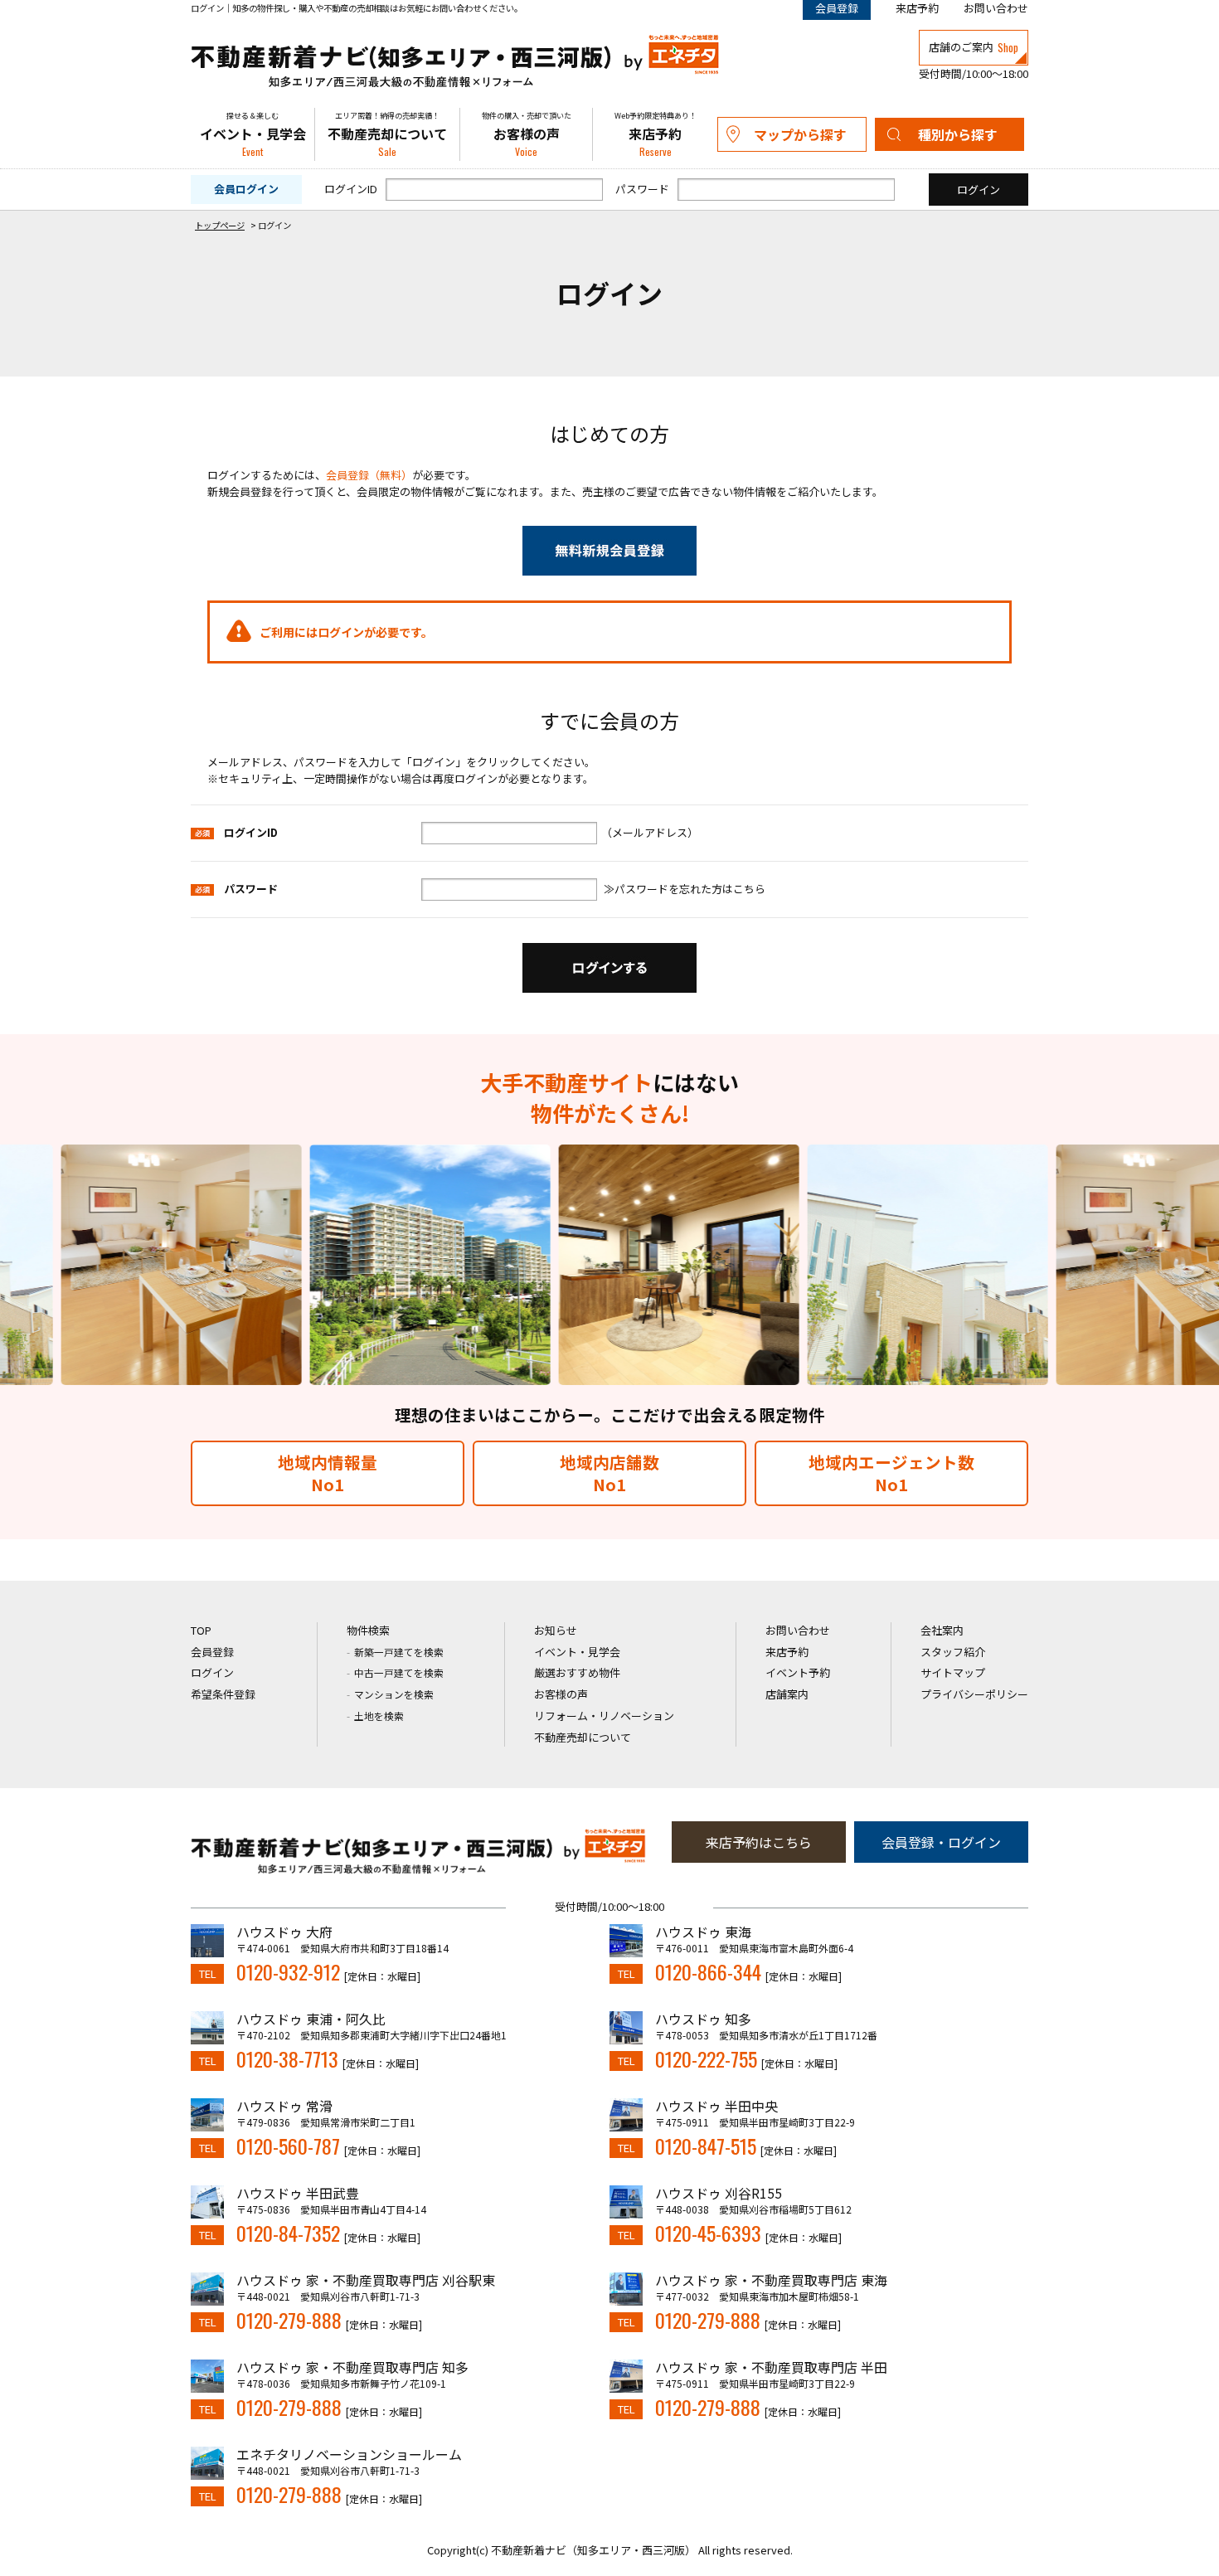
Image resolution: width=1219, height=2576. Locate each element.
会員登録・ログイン (941, 1842)
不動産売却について (387, 135)
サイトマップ (953, 1672)
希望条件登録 (223, 1694)
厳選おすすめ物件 (577, 1672)
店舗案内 (787, 1694)
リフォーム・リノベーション (604, 1716)
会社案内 (942, 1630)
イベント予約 (798, 1672)
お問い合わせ (996, 8)
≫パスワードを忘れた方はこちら (685, 889)
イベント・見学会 (253, 135)
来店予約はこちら (759, 1842)
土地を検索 (379, 1716)
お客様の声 (527, 135)
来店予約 (917, 8)
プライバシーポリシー (974, 1694)
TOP (201, 1630)
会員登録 (212, 1652)
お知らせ (556, 1630)
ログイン (212, 1672)
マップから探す (800, 134)
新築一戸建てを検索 (399, 1652)
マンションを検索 (394, 1694)
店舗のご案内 (974, 47)
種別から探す (958, 134)
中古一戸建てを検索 (399, 1672)
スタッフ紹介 (953, 1652)
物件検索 (368, 1630)
